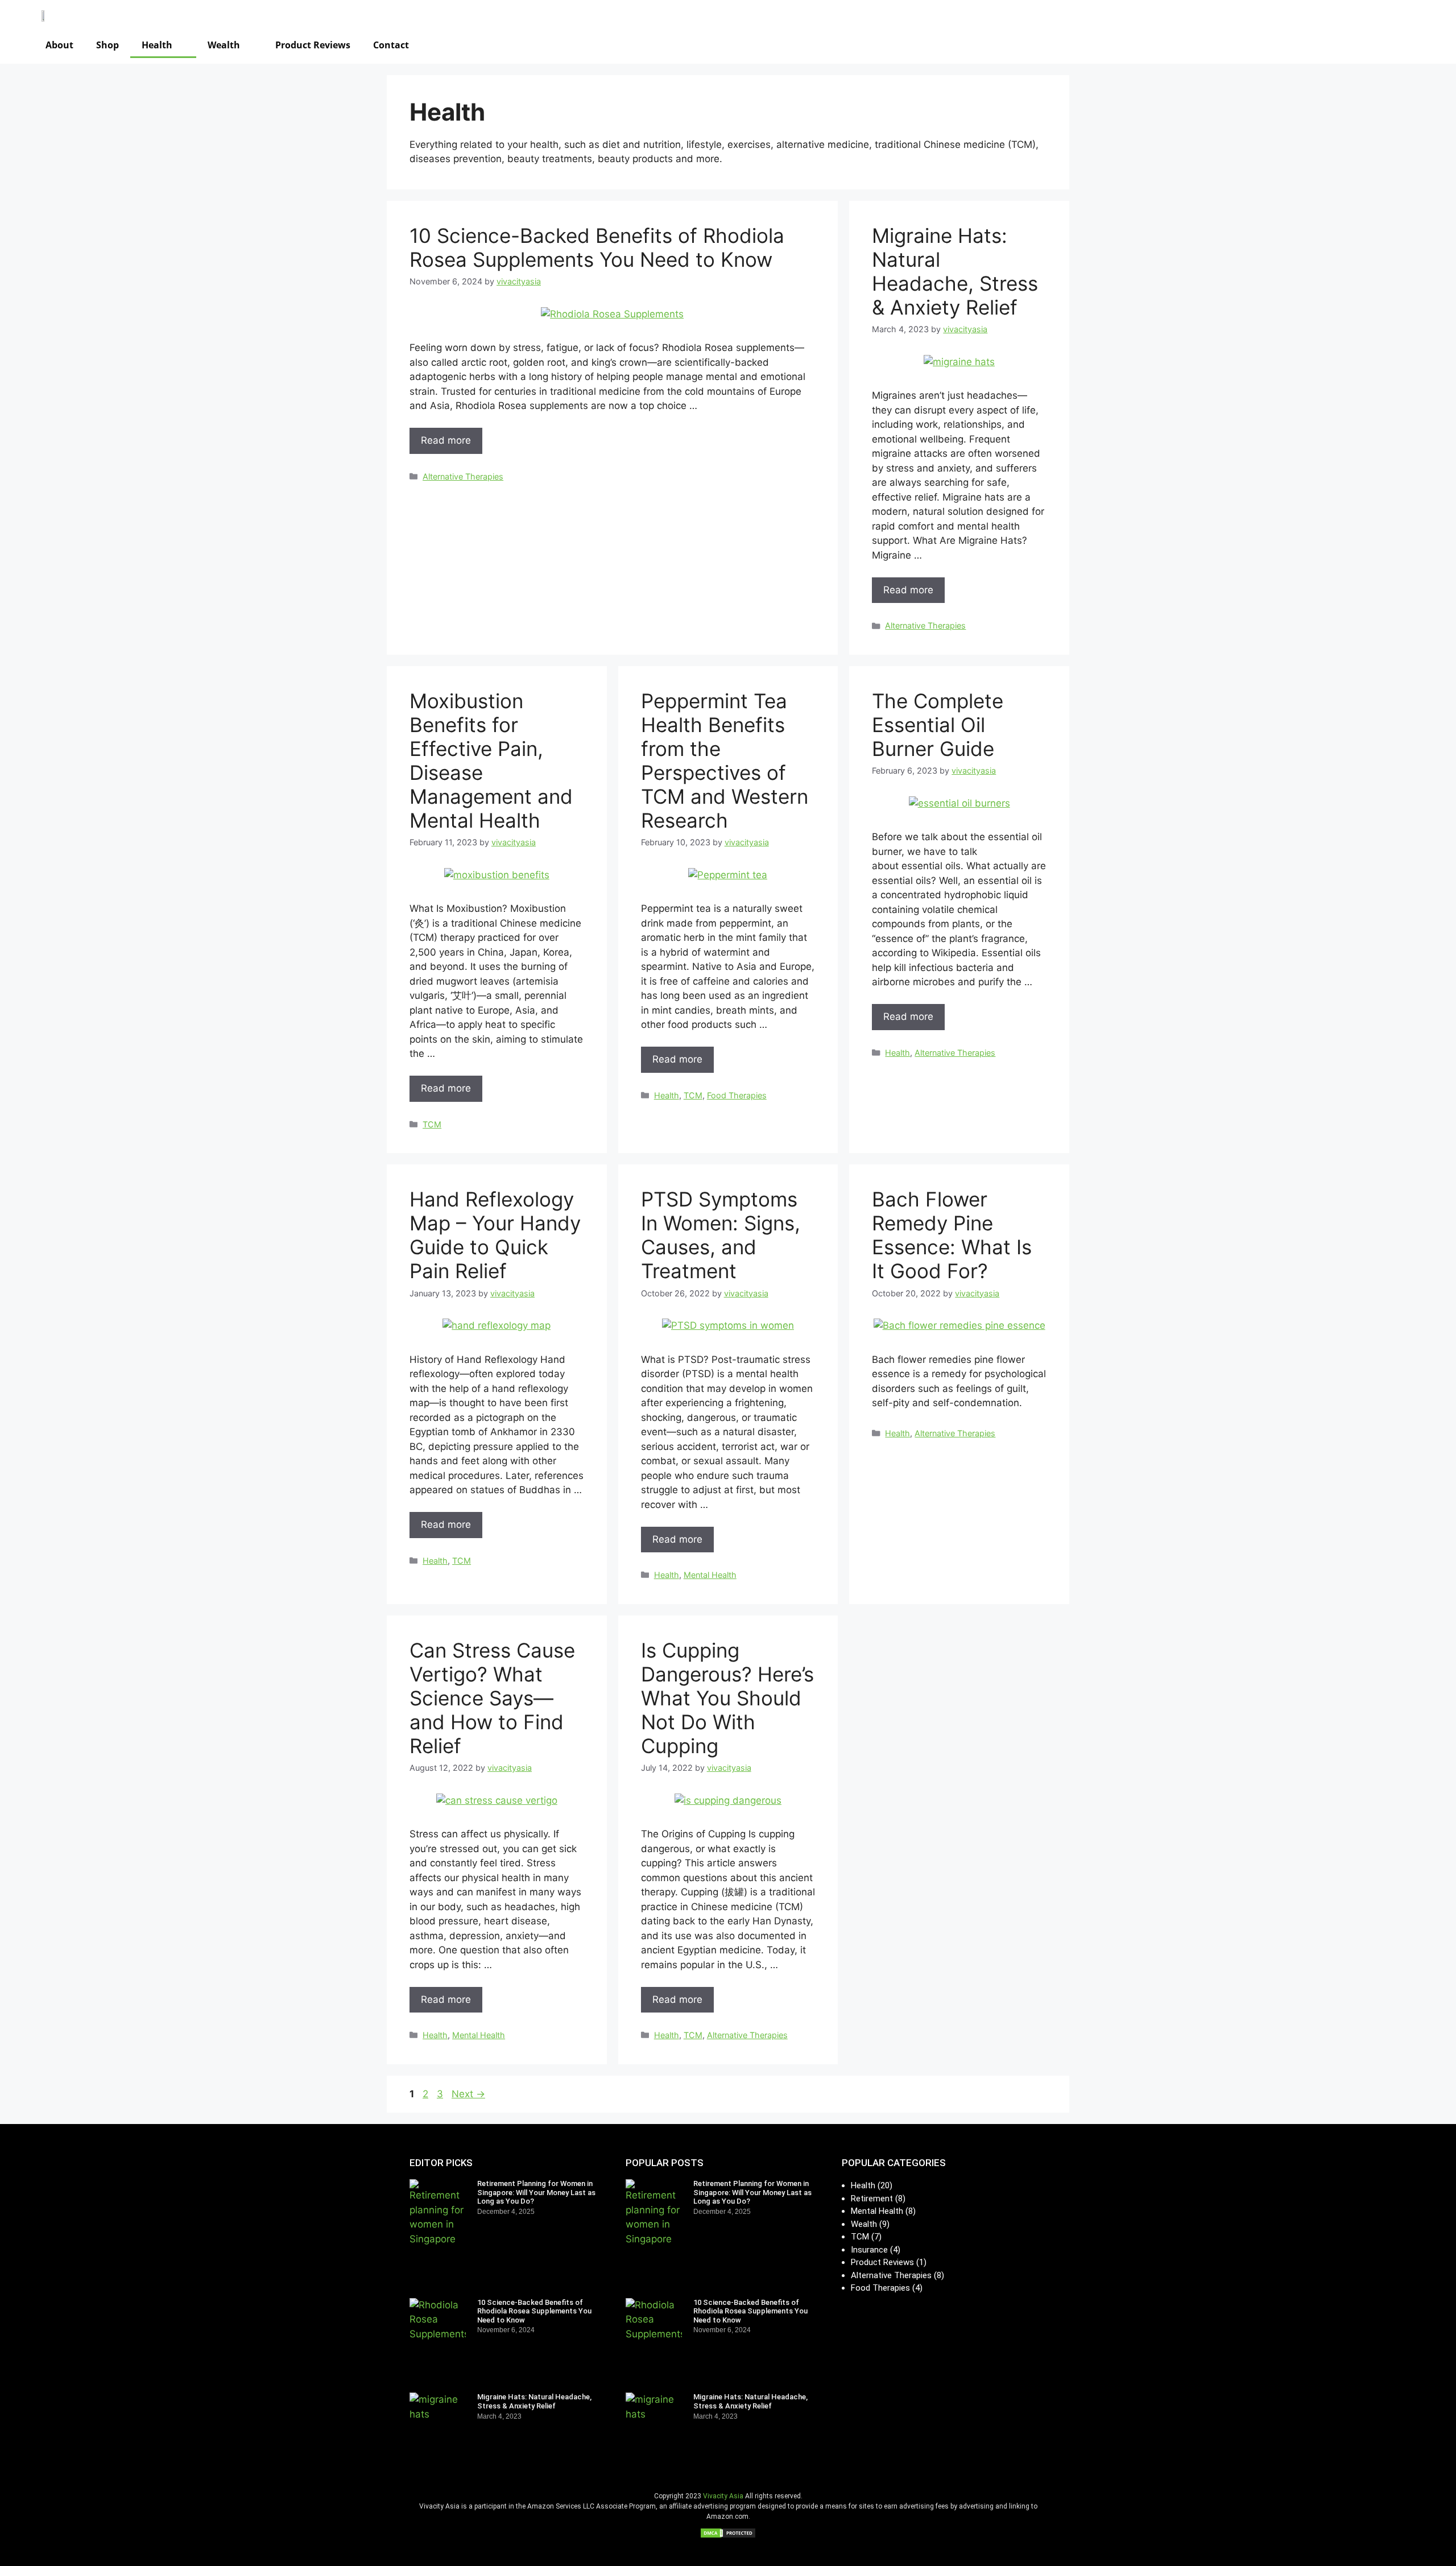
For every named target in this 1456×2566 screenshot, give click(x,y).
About (59, 45)
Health (157, 45)
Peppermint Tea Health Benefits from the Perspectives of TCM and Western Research (725, 761)
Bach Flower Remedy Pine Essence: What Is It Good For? (952, 1235)
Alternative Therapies (463, 476)
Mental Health (710, 1575)
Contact (391, 45)
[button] (1374, 43)
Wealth (224, 45)
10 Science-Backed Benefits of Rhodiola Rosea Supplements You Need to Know (597, 247)
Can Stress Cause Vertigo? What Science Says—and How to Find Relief (492, 1698)
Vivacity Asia (723, 2496)
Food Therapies (737, 1095)
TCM (432, 1124)
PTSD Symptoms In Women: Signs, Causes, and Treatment (721, 1235)
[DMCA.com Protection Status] (728, 2535)
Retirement (872, 2199)
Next (468, 2094)
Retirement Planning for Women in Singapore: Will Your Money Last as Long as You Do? (536, 2192)
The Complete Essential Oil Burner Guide (938, 725)
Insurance (869, 2250)
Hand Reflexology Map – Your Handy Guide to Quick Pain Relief (495, 1235)
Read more (446, 440)
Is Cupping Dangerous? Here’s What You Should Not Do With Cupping (727, 1698)
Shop (107, 45)
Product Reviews (313, 45)
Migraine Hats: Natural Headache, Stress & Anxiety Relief (955, 271)
